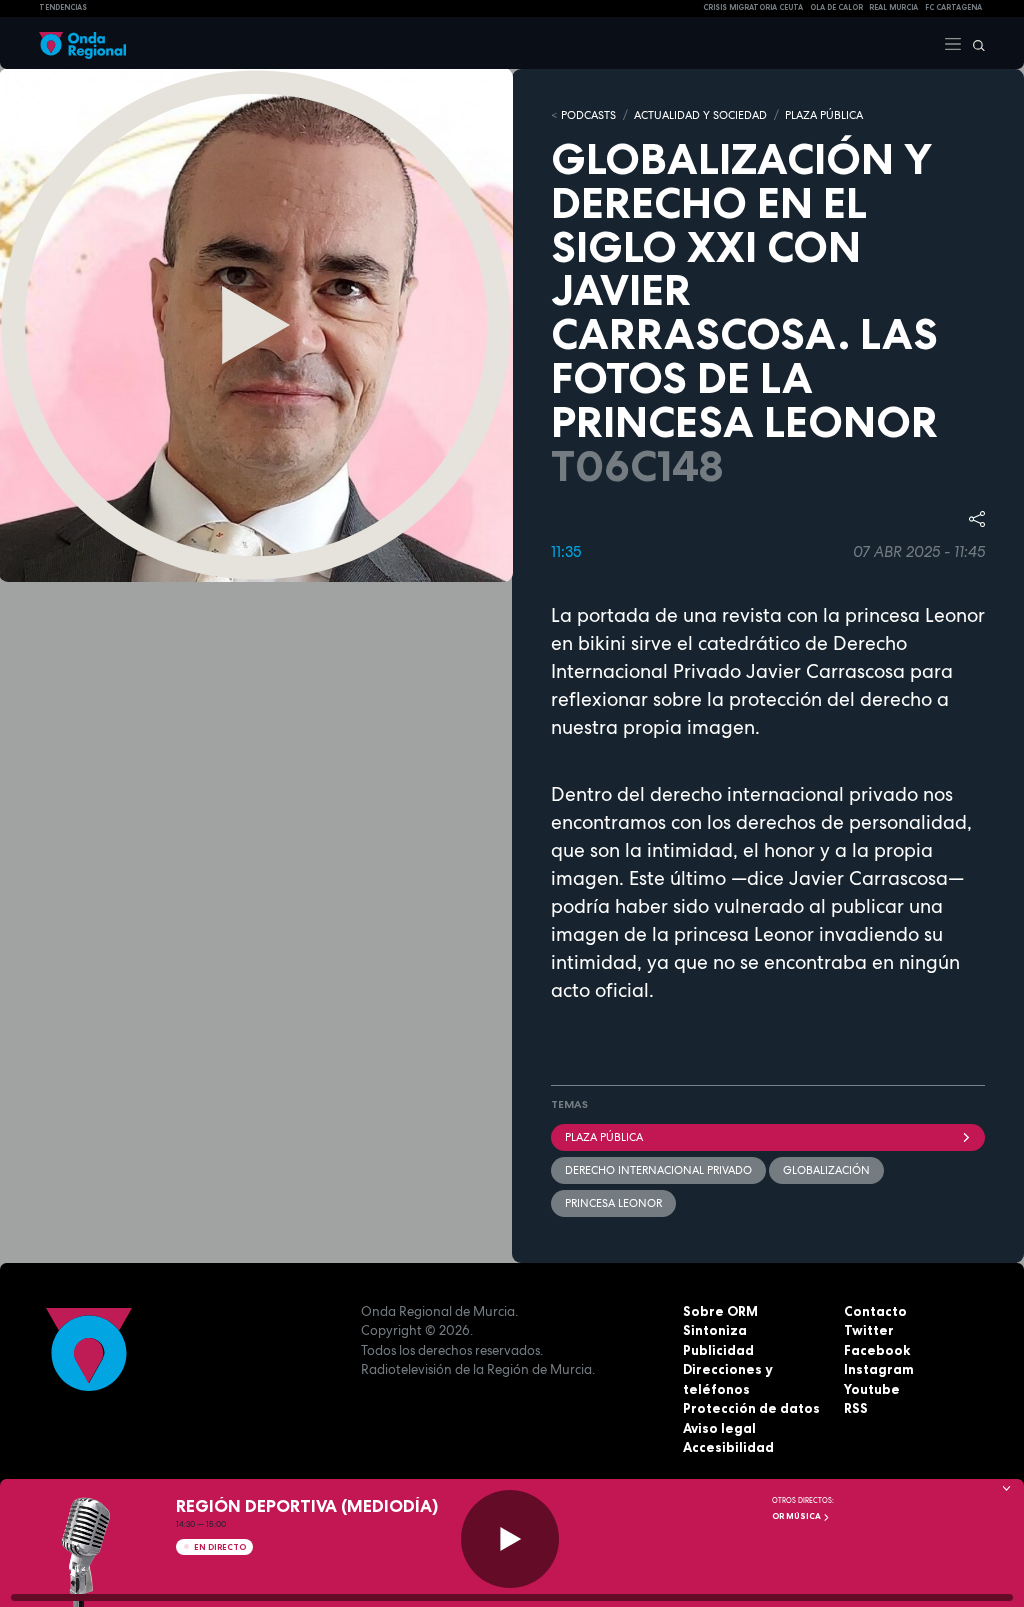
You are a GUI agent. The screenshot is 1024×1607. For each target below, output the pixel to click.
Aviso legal (719, 1428)
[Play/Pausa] (510, 1539)
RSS (856, 1408)
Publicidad (718, 1350)
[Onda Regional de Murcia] (82, 43)
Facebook (877, 1350)
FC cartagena (953, 7)
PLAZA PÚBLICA (824, 115)
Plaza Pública (604, 1137)
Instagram (879, 1369)
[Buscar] (974, 43)
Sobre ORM (720, 1311)
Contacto (875, 1311)
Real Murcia (893, 7)
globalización (826, 1170)
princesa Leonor (613, 1203)
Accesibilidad (728, 1447)
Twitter (869, 1330)
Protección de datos (751, 1408)
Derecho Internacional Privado (658, 1170)
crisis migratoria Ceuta (753, 7)
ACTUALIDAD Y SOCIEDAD (700, 115)
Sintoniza (715, 1330)
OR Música (797, 1516)
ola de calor (836, 7)
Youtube (872, 1389)
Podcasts (588, 115)
